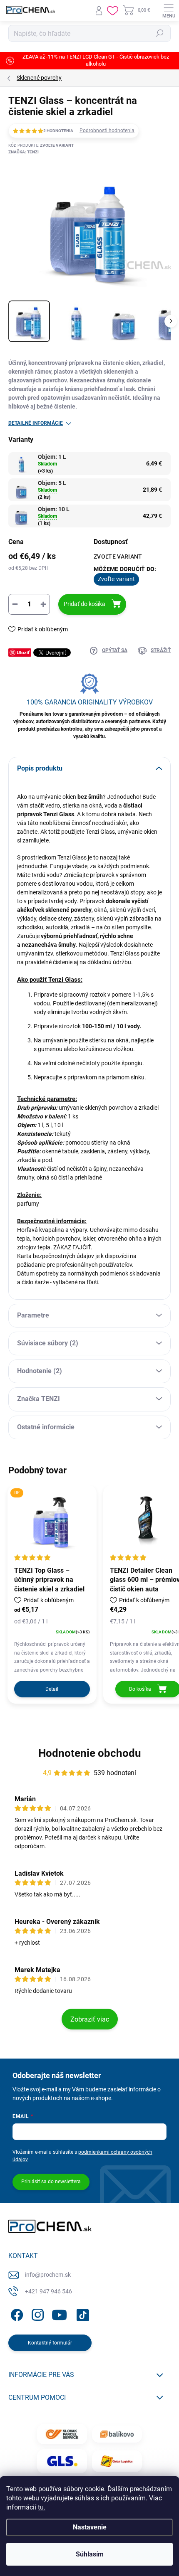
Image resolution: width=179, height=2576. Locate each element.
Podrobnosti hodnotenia (107, 131)
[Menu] (169, 10)
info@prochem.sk (48, 2275)
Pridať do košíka (85, 604)
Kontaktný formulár (50, 2343)
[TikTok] (81, 2314)
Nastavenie (90, 2527)
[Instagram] (36, 2314)
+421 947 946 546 (48, 2291)
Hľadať (160, 33)
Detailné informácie (36, 423)
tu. (42, 2507)
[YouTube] (59, 2314)
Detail (52, 1689)
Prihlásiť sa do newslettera (51, 2182)
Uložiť (23, 652)
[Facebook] (16, 2314)
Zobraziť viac (90, 2019)
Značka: (24, 152)
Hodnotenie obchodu (90, 1753)
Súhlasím (90, 2554)
